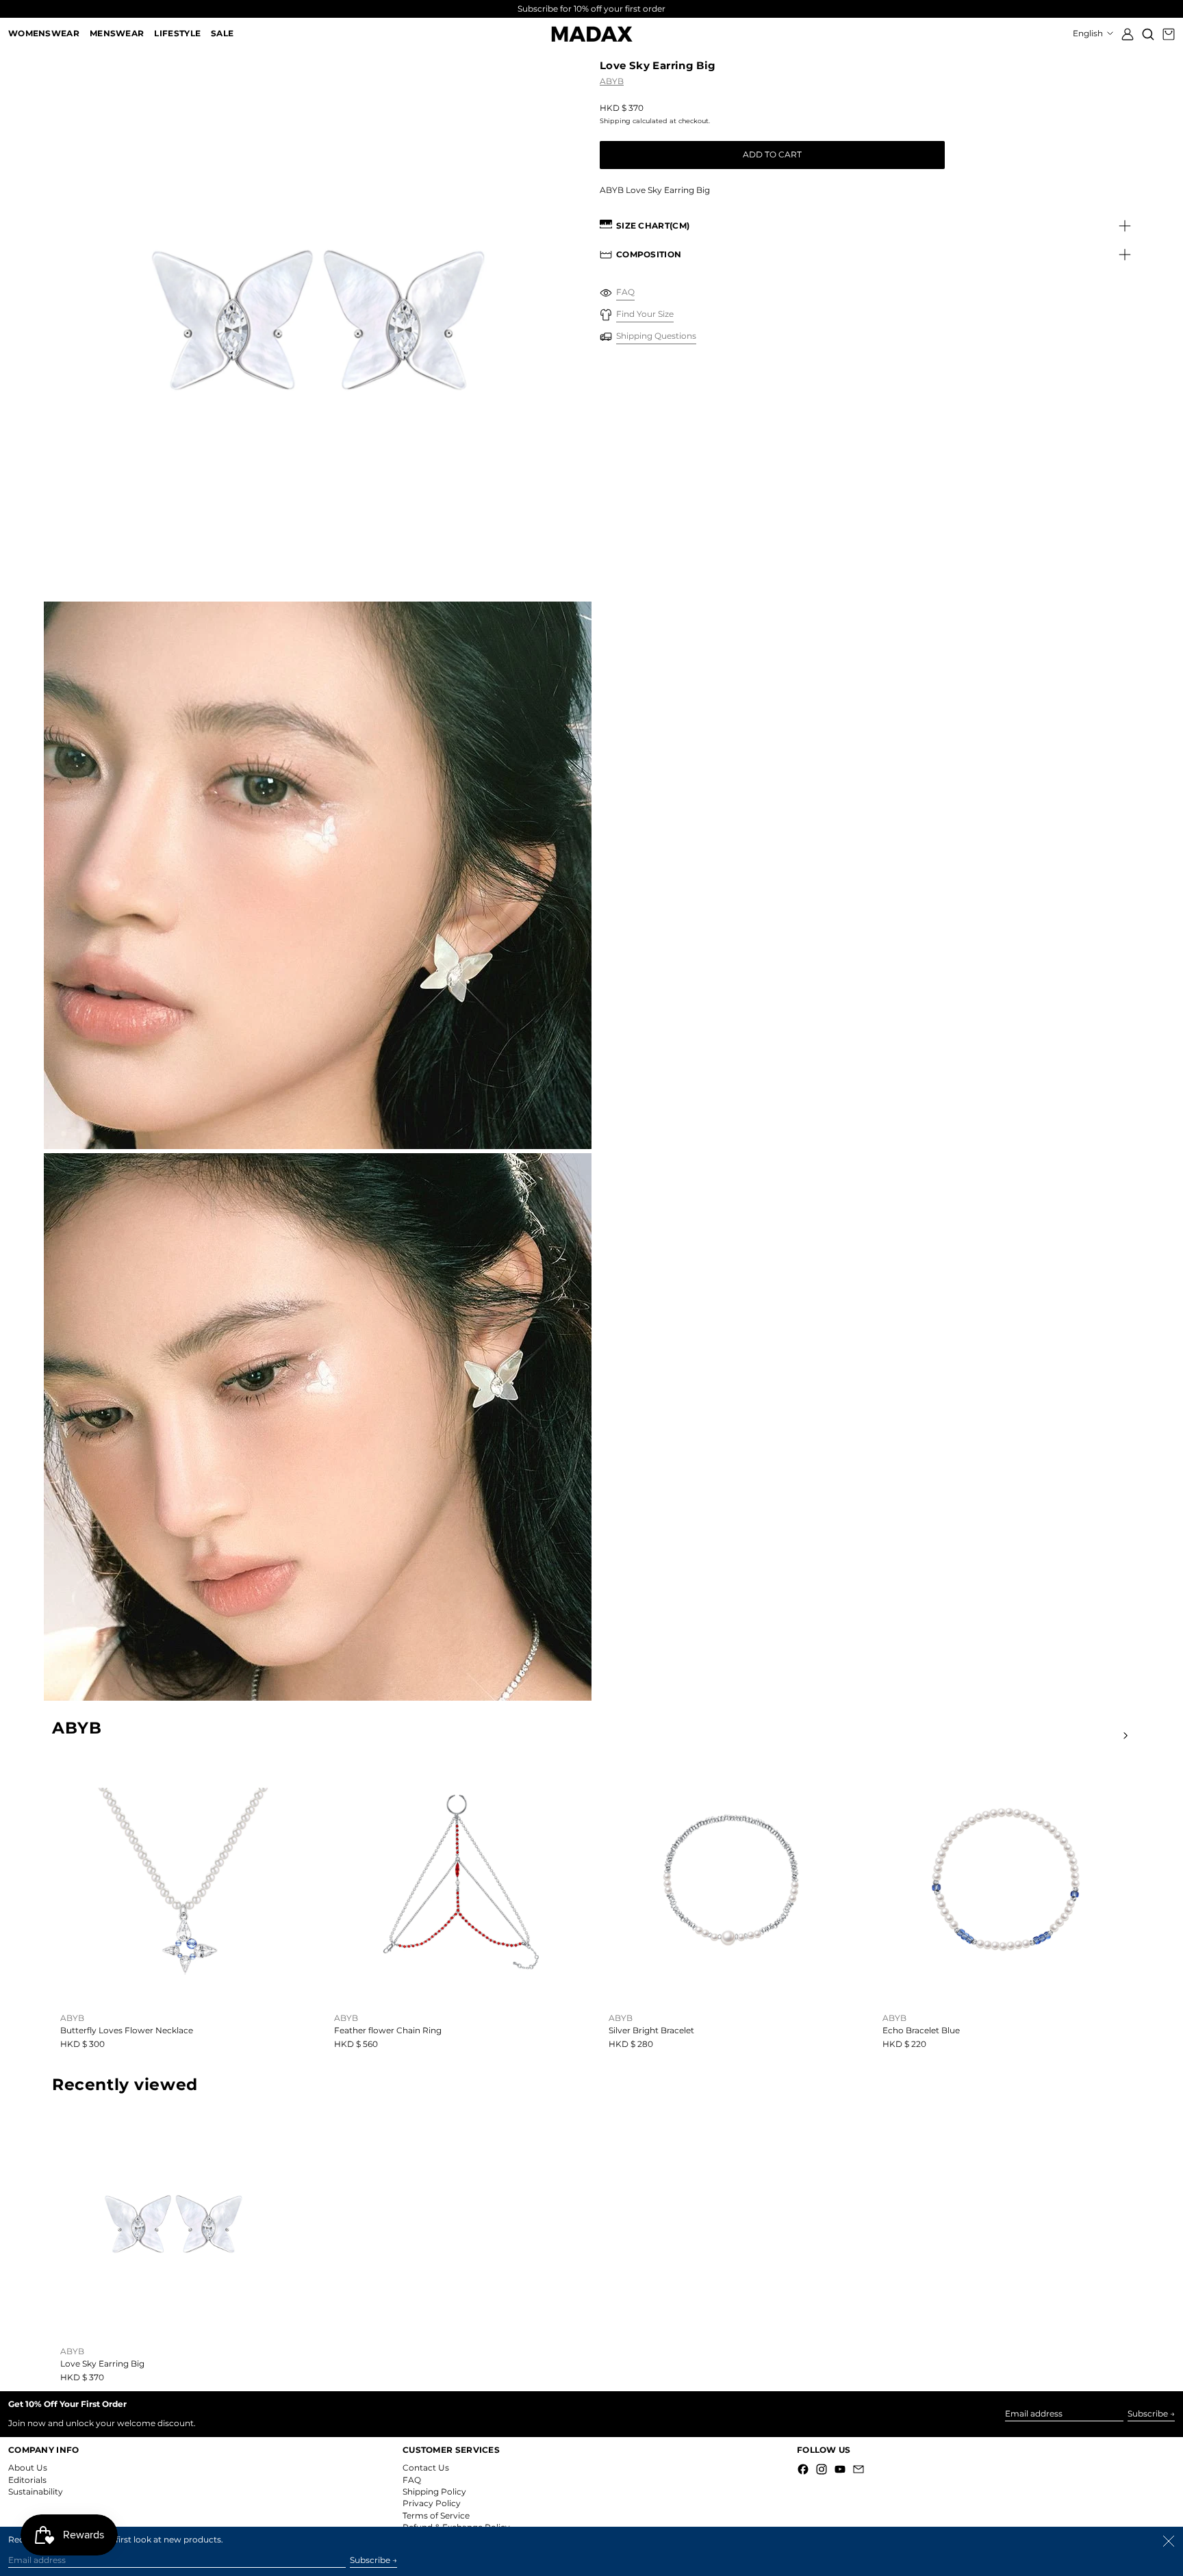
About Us (28, 2468)
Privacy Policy (432, 2503)
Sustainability (36, 2491)
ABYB (612, 81)
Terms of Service (436, 2515)
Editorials (27, 2480)
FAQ (412, 2480)
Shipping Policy (434, 2491)
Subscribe (1148, 2413)
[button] (1148, 34)
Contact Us (426, 2468)
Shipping (615, 121)
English (1089, 33)
